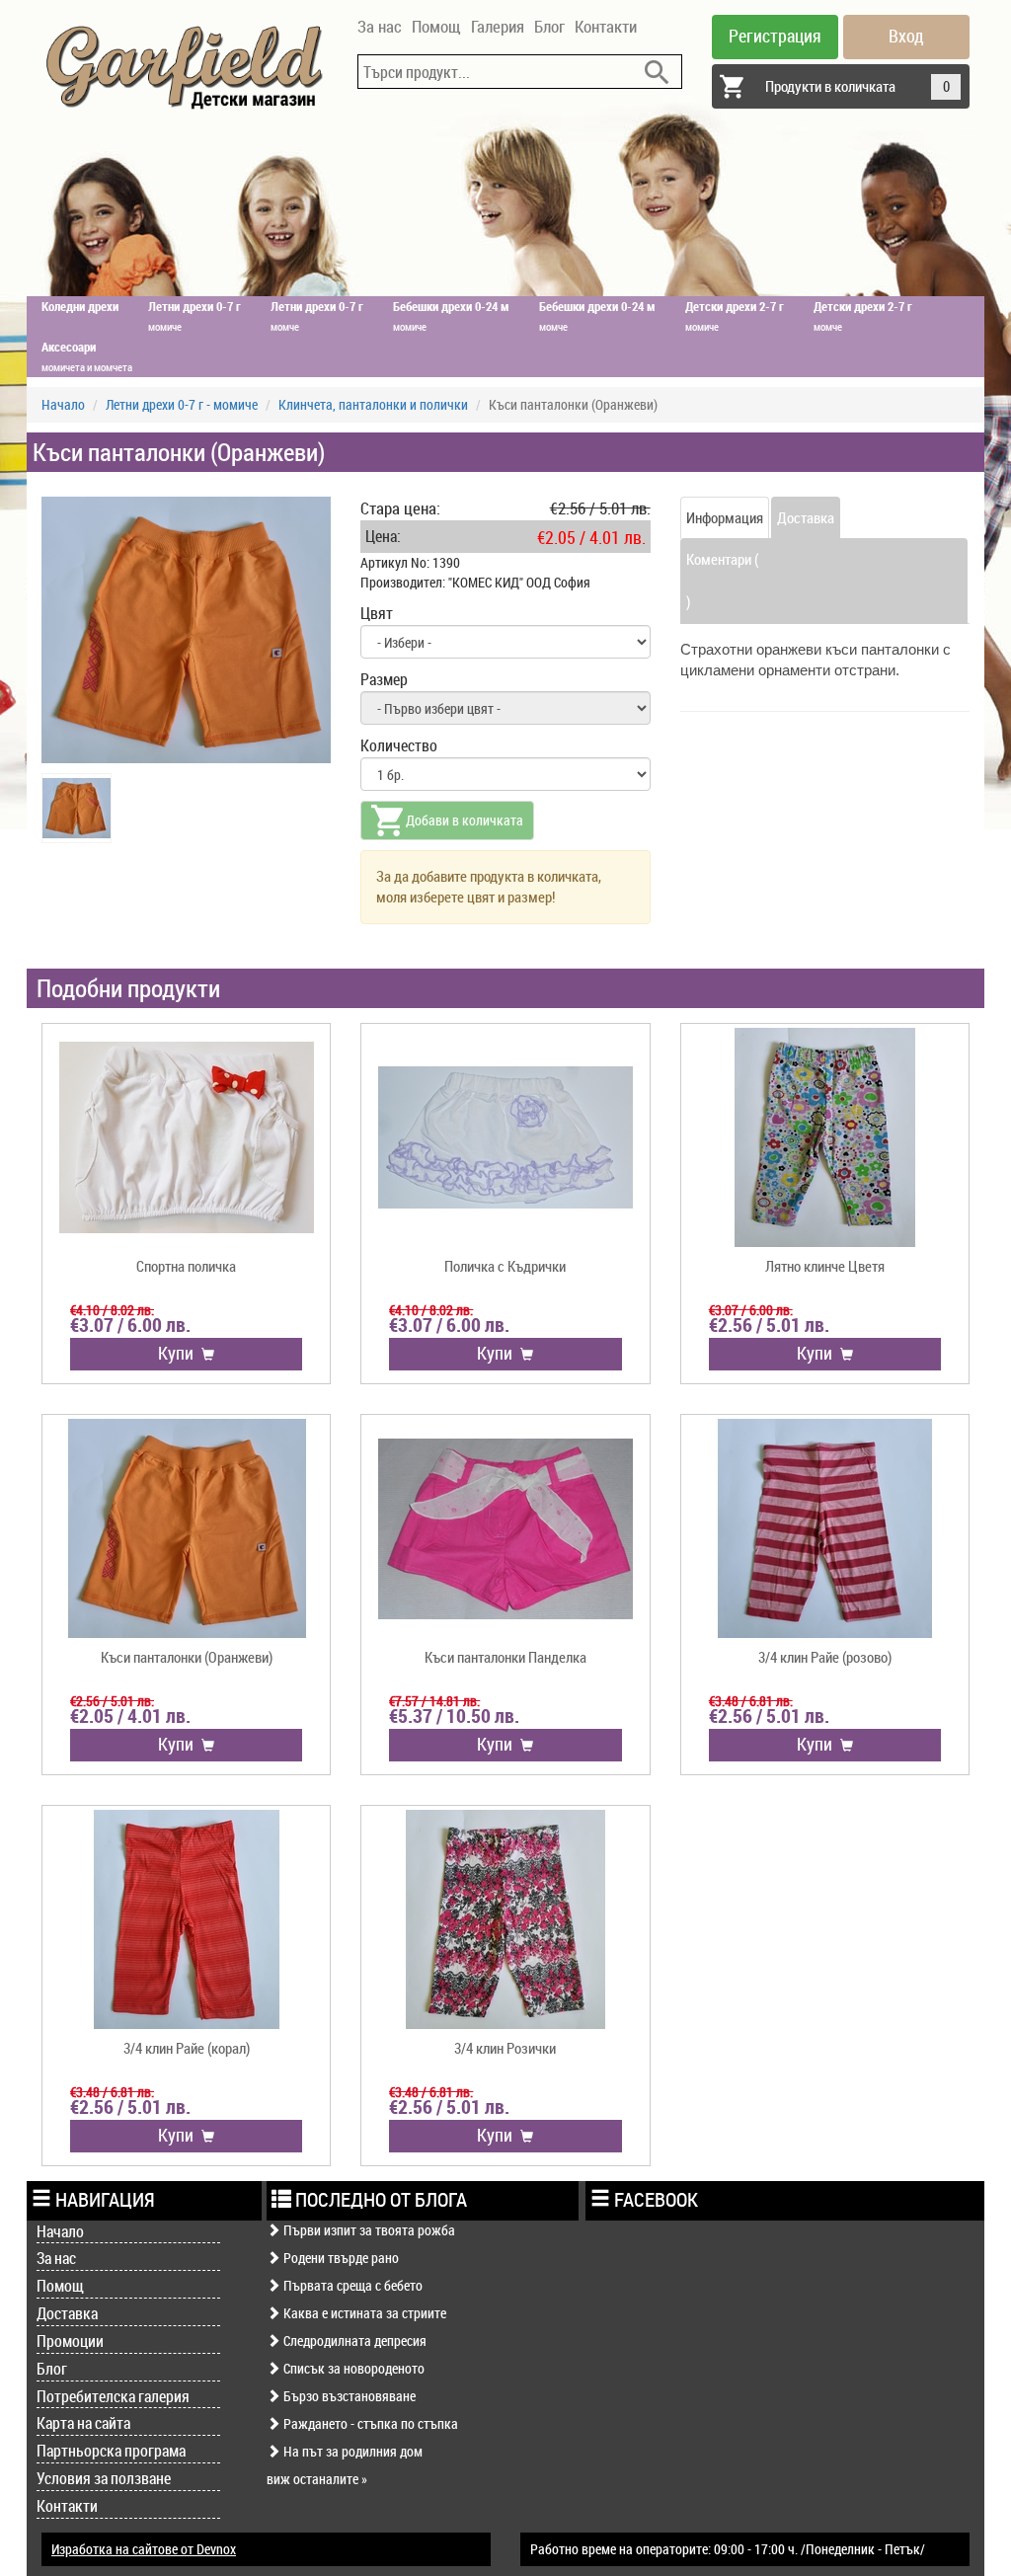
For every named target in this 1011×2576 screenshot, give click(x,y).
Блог (549, 26)
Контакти (606, 26)
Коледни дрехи (80, 306)
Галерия (498, 26)
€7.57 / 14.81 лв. (434, 1701)
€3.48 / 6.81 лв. (751, 1701)
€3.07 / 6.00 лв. (130, 1325)
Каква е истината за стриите (363, 2313)
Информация (725, 517)
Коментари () (722, 580)
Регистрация (775, 36)
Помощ (436, 26)
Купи (180, 1353)
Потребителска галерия (113, 2396)
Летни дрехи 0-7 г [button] (194, 315)
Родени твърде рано (340, 2258)
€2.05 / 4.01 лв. (130, 1716)
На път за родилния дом (351, 2451)
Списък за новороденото (352, 2368)
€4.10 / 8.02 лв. (112, 1310)
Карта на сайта (83, 2423)
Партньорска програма (111, 2451)
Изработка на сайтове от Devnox (144, 2549)
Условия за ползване (104, 2478)
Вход (906, 36)
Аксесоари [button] (87, 356)
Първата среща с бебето (351, 2285)
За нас (380, 26)
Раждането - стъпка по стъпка (369, 2423)
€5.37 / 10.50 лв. (454, 1716)
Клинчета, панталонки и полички (373, 404)
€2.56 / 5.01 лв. (769, 1325)
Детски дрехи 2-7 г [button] (735, 315)
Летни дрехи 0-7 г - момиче (182, 404)
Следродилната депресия (353, 2341)
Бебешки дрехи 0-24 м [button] (451, 315)
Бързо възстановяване (348, 2396)
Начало (63, 404)
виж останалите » (317, 2479)
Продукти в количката (857, 86)
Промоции (70, 2341)
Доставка (806, 517)
